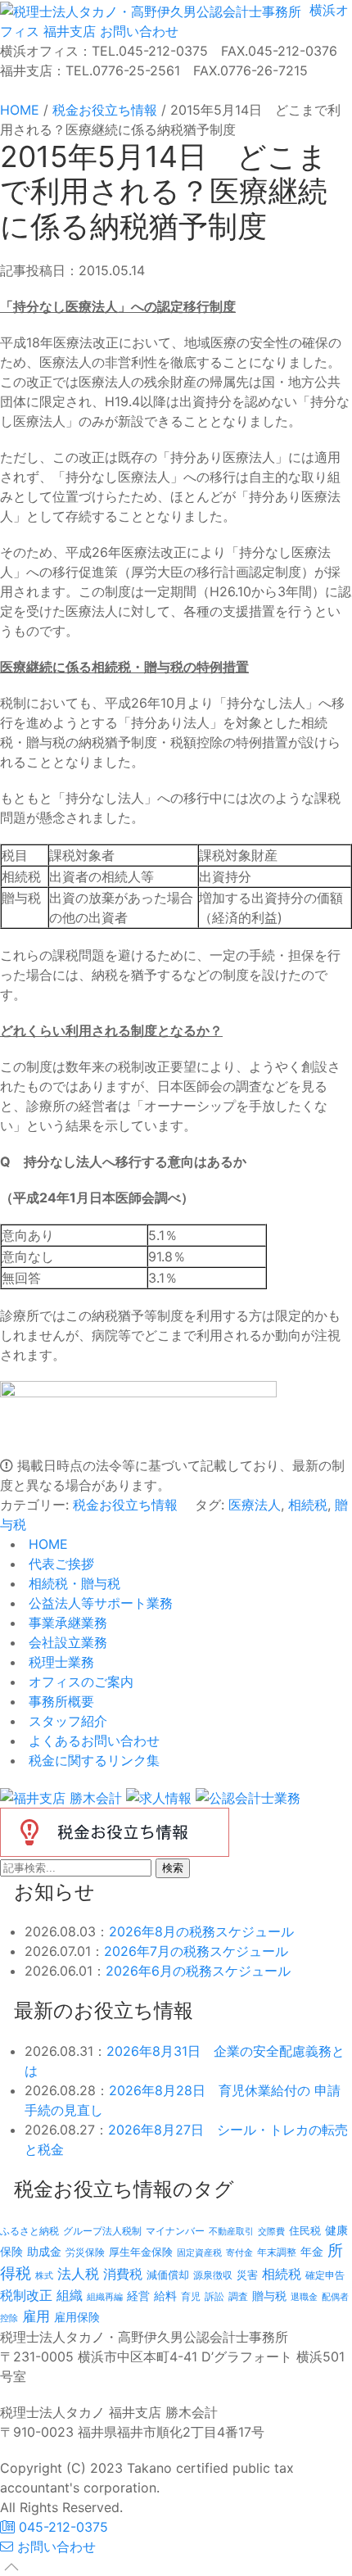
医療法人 (255, 1505)
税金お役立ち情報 (125, 1505)
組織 (70, 2295)
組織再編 (105, 2297)
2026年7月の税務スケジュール (196, 1951)
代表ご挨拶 (59, 1564)
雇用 (36, 2316)
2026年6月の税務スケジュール (198, 1971)
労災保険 (85, 2252)
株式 (44, 2276)
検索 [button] (173, 1868)
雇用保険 (77, 2317)
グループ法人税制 (102, 2231)
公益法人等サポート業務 (99, 1603)
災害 (247, 2275)
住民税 (305, 2231)
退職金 (304, 2297)
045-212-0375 (61, 2527)
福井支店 (68, 31)
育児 (191, 2297)
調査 (238, 2297)
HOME (46, 1544)
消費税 (123, 2274)
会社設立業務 (66, 1642)
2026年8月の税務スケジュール (201, 1931)
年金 (312, 2251)
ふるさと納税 (29, 2231)
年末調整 (277, 2252)
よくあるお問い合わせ (92, 1741)
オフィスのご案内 (79, 1682)
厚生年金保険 (141, 2252)
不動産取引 (231, 2232)
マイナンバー (175, 2231)
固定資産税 (199, 2252)
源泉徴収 (213, 2275)
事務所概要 (59, 1701)
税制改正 (26, 2295)
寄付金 (239, 2252)
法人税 (78, 2273)
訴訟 (214, 2296)
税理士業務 (59, 1662)
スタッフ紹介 (66, 1721)
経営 (138, 2295)
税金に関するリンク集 (92, 1760)
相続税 (308, 1505)
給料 (165, 2295)
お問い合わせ (137, 31)
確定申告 (325, 2275)
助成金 (44, 2252)
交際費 (271, 2232)
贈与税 (269, 2295)
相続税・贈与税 (72, 1583)
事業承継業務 (66, 1623)
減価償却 (168, 2275)
